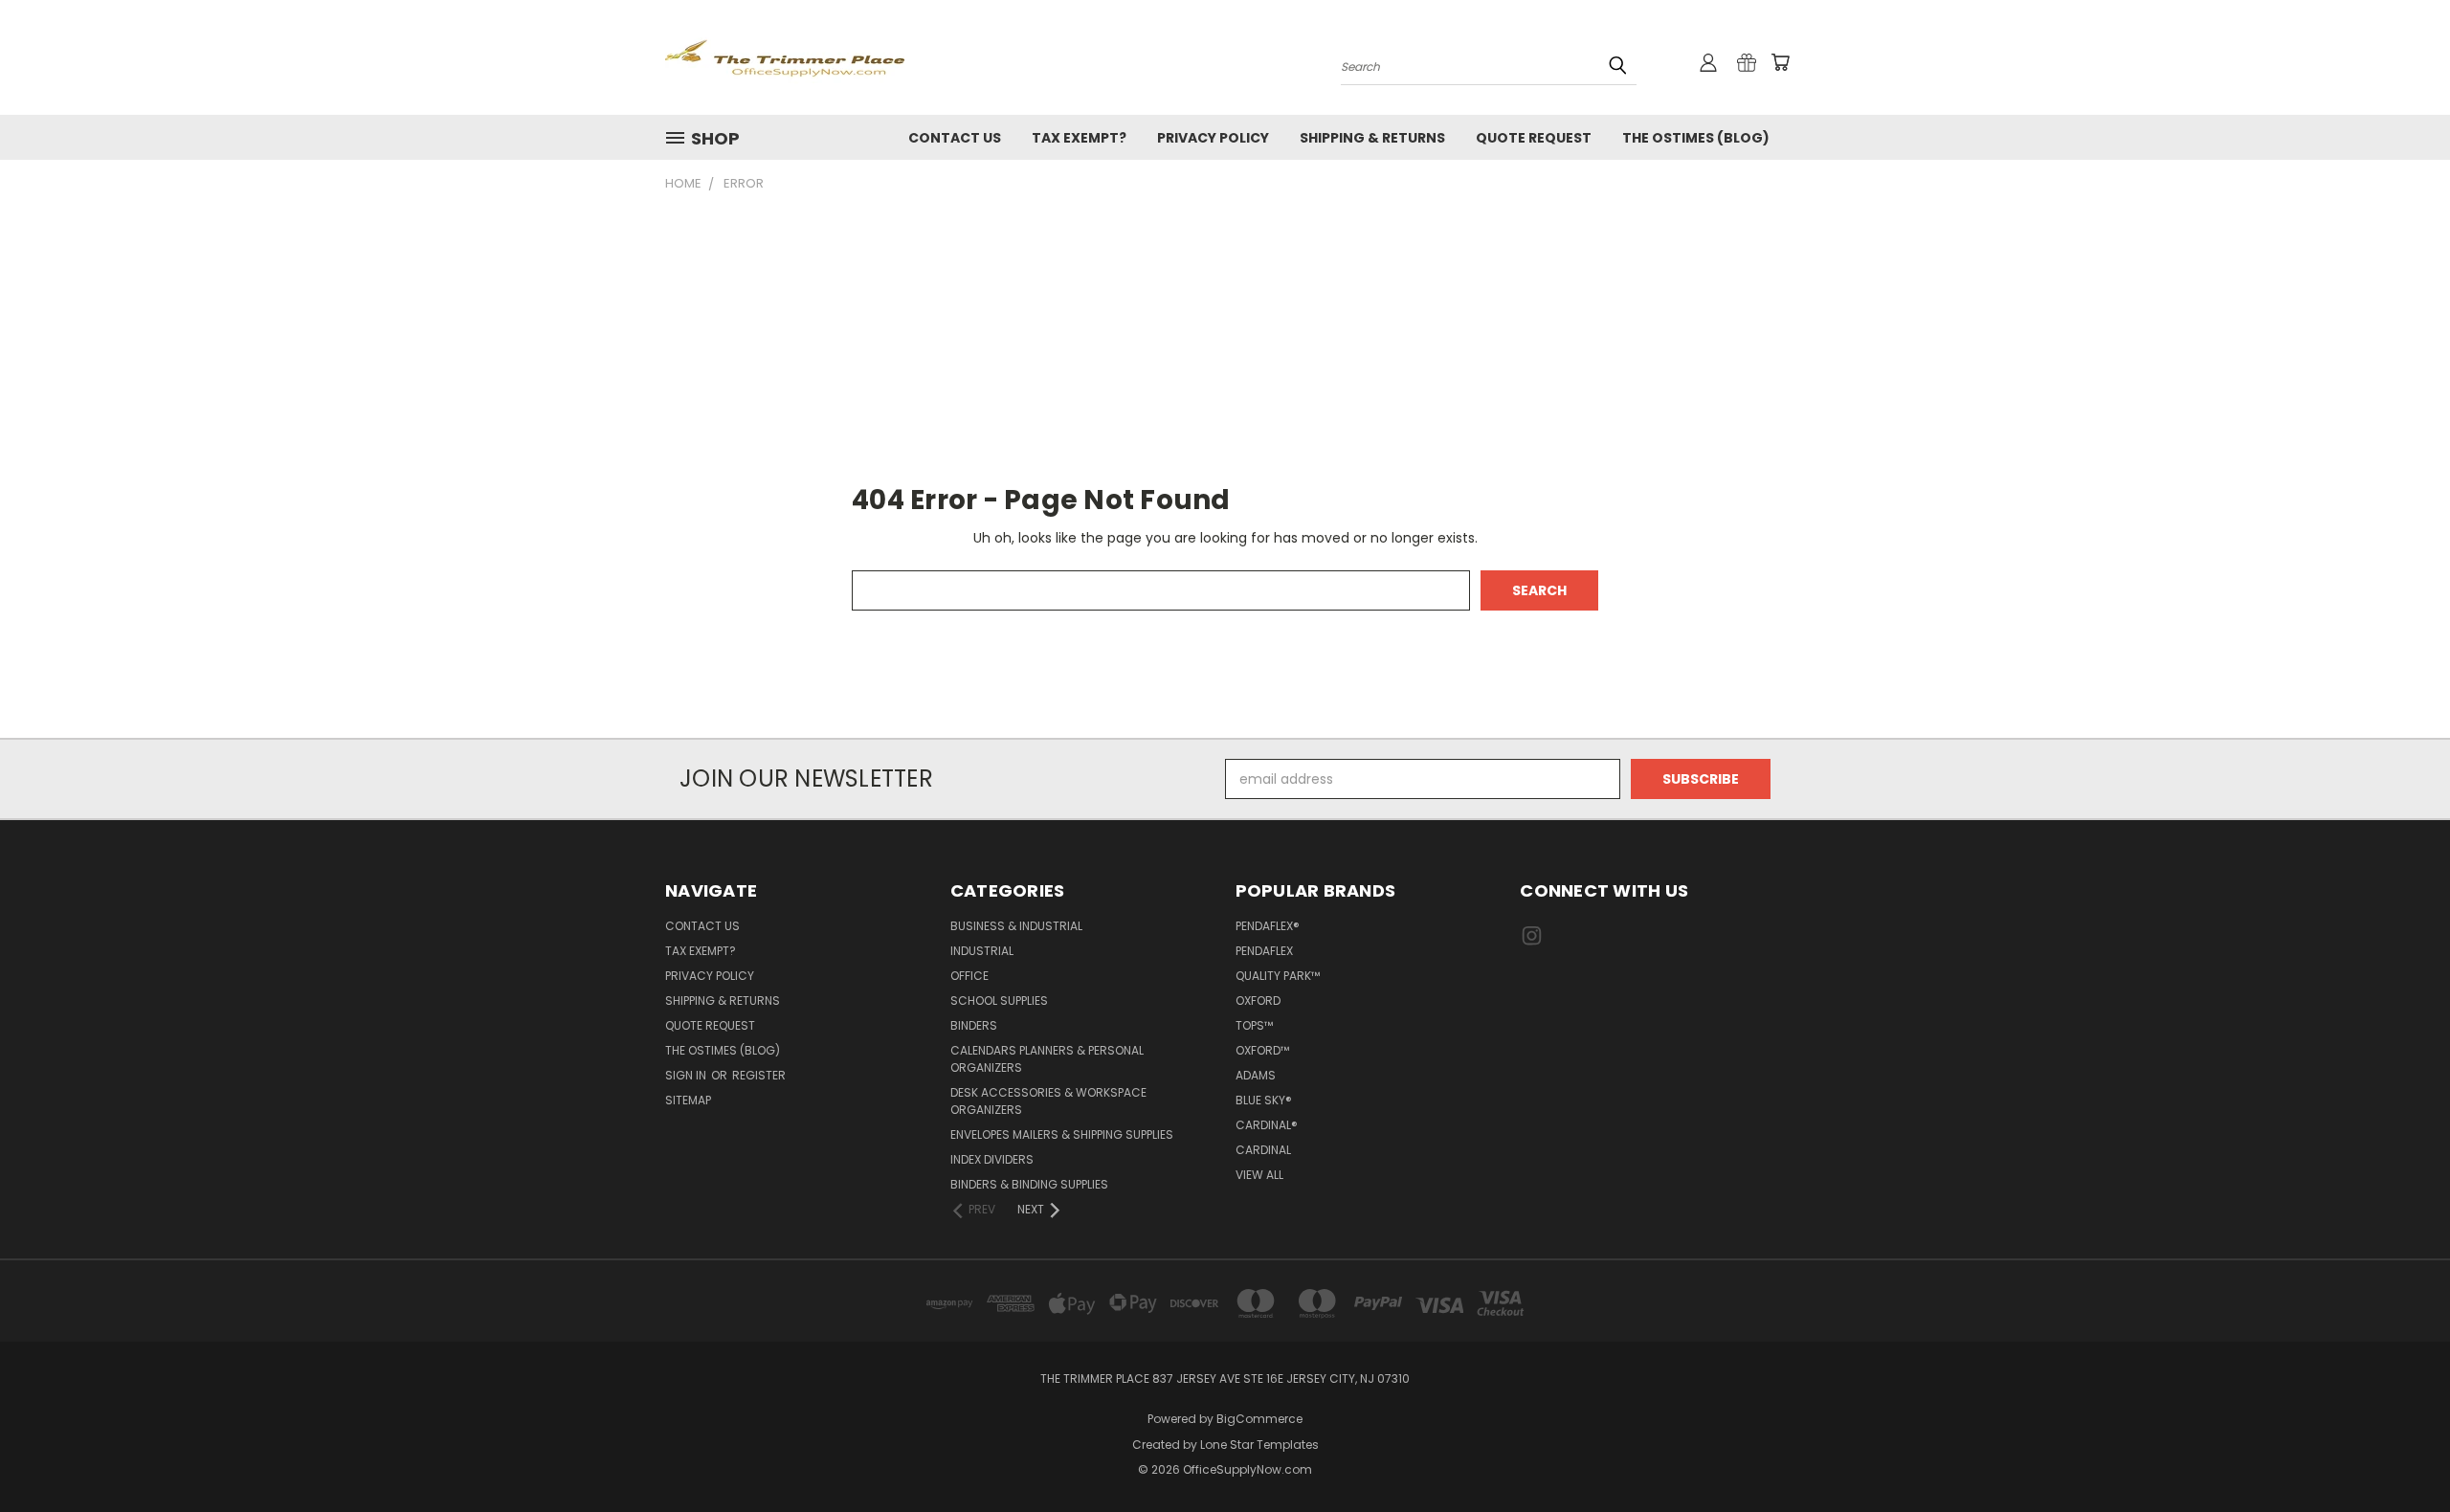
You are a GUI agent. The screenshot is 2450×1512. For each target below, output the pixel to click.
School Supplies (999, 1001)
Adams (1256, 1075)
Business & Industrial (1016, 926)
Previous (2400, 1452)
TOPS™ (1254, 1025)
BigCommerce (1259, 1419)
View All (1259, 1175)
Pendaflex (1264, 951)
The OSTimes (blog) (1696, 138)
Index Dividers (992, 1159)
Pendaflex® (1268, 926)
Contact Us (955, 138)
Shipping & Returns (1372, 138)
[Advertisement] (1225, 337)
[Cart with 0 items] (1780, 62)
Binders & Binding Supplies (1029, 1184)
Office (969, 976)
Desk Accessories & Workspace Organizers (1048, 1101)
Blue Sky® (1264, 1100)
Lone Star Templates (1259, 1445)
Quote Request (1534, 138)
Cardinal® (1267, 1125)
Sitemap (688, 1100)
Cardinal (1263, 1150)
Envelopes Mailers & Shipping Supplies (1062, 1134)
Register (759, 1075)
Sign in (687, 1075)
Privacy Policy (1213, 138)
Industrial (982, 951)
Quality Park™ (1278, 976)
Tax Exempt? (1079, 138)
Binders (974, 1025)
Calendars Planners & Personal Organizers (1047, 1059)
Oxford (1258, 1001)
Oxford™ (1262, 1050)
